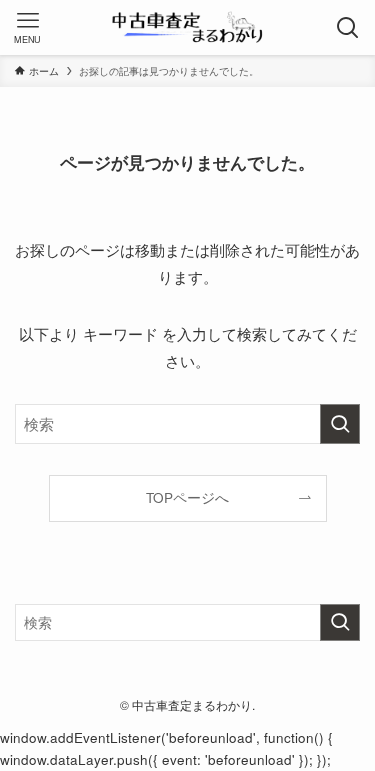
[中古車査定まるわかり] (187, 27)
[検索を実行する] (340, 424)
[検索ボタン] (347, 27)
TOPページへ (187, 497)
